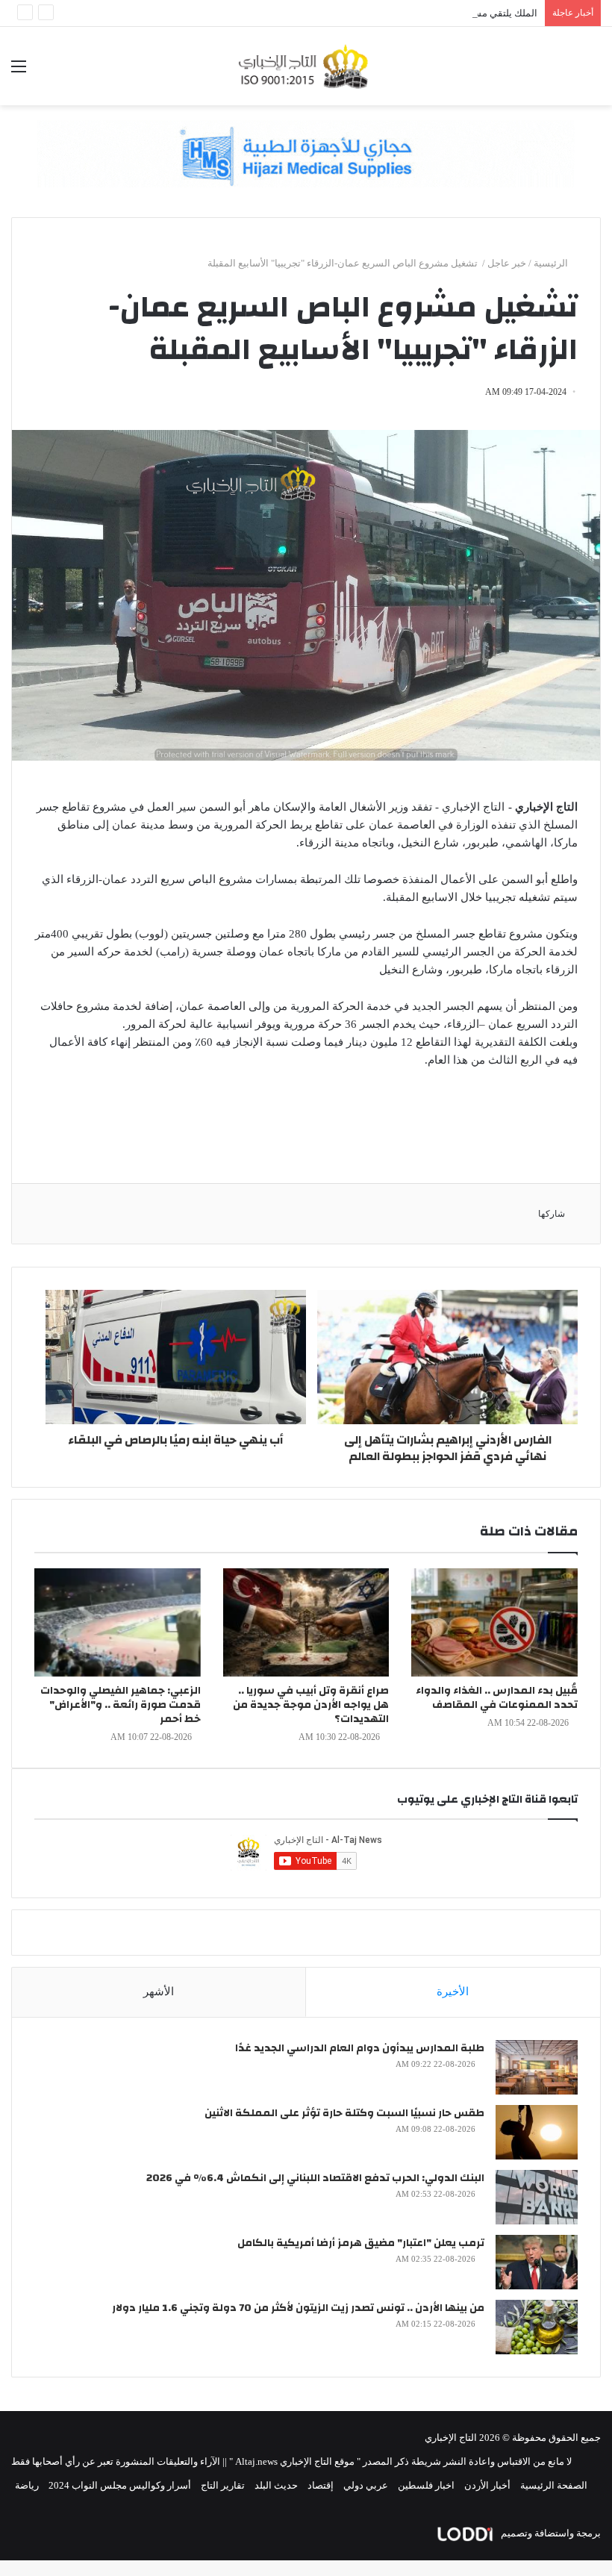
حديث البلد (276, 2485)
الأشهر (159, 1992)
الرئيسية (552, 263)
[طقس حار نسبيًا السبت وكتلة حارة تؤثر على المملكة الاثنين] (537, 2132)
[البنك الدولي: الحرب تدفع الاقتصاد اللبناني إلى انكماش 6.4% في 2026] (537, 2197)
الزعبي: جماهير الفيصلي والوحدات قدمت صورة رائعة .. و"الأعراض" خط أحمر (121, 1705)
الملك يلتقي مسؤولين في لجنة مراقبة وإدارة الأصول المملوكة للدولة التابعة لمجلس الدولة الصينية (343, 13)
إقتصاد (321, 2485)
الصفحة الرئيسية (554, 2485)
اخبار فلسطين (426, 2485)
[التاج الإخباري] (306, 66)
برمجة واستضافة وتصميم (550, 2533)
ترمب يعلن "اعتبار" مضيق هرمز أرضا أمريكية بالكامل (361, 2243)
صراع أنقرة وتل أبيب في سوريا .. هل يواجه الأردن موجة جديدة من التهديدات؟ (311, 1705)
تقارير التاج (223, 2485)
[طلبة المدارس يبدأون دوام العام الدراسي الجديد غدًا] (537, 2067)
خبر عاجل (507, 263)
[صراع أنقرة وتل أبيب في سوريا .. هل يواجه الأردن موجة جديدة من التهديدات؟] (306, 1622)
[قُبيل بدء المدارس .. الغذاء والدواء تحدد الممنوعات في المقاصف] (494, 1622)
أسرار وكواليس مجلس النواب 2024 (120, 2485)
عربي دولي (366, 2485)
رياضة (27, 2485)
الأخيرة (453, 1992)
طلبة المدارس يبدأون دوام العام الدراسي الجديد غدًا (360, 2048)
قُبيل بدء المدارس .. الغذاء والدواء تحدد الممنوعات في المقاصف (497, 1698)
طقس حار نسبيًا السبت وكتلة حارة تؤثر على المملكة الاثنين (344, 2113)
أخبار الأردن (487, 2485)
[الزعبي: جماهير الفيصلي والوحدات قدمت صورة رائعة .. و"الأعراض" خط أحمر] (118, 1622)
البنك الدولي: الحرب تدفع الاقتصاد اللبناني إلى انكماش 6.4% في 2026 (315, 2178)
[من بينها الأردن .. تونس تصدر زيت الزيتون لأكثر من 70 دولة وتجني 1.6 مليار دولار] (537, 2327)
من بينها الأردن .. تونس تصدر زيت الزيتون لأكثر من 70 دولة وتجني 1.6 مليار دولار (298, 2308)
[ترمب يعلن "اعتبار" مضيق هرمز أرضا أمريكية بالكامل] (537, 2262)
